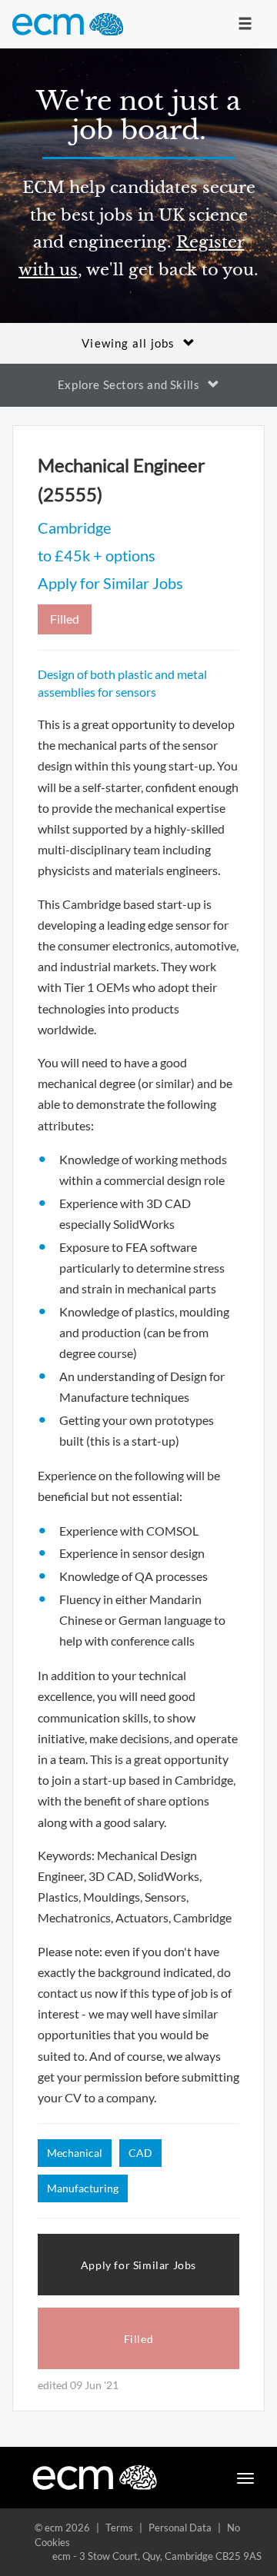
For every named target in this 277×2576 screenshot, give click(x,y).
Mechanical (75, 2153)
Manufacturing (83, 2188)
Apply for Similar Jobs (110, 583)
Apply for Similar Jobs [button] (138, 2265)
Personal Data (180, 2528)
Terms (119, 2528)
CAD (140, 2153)
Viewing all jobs (128, 343)
